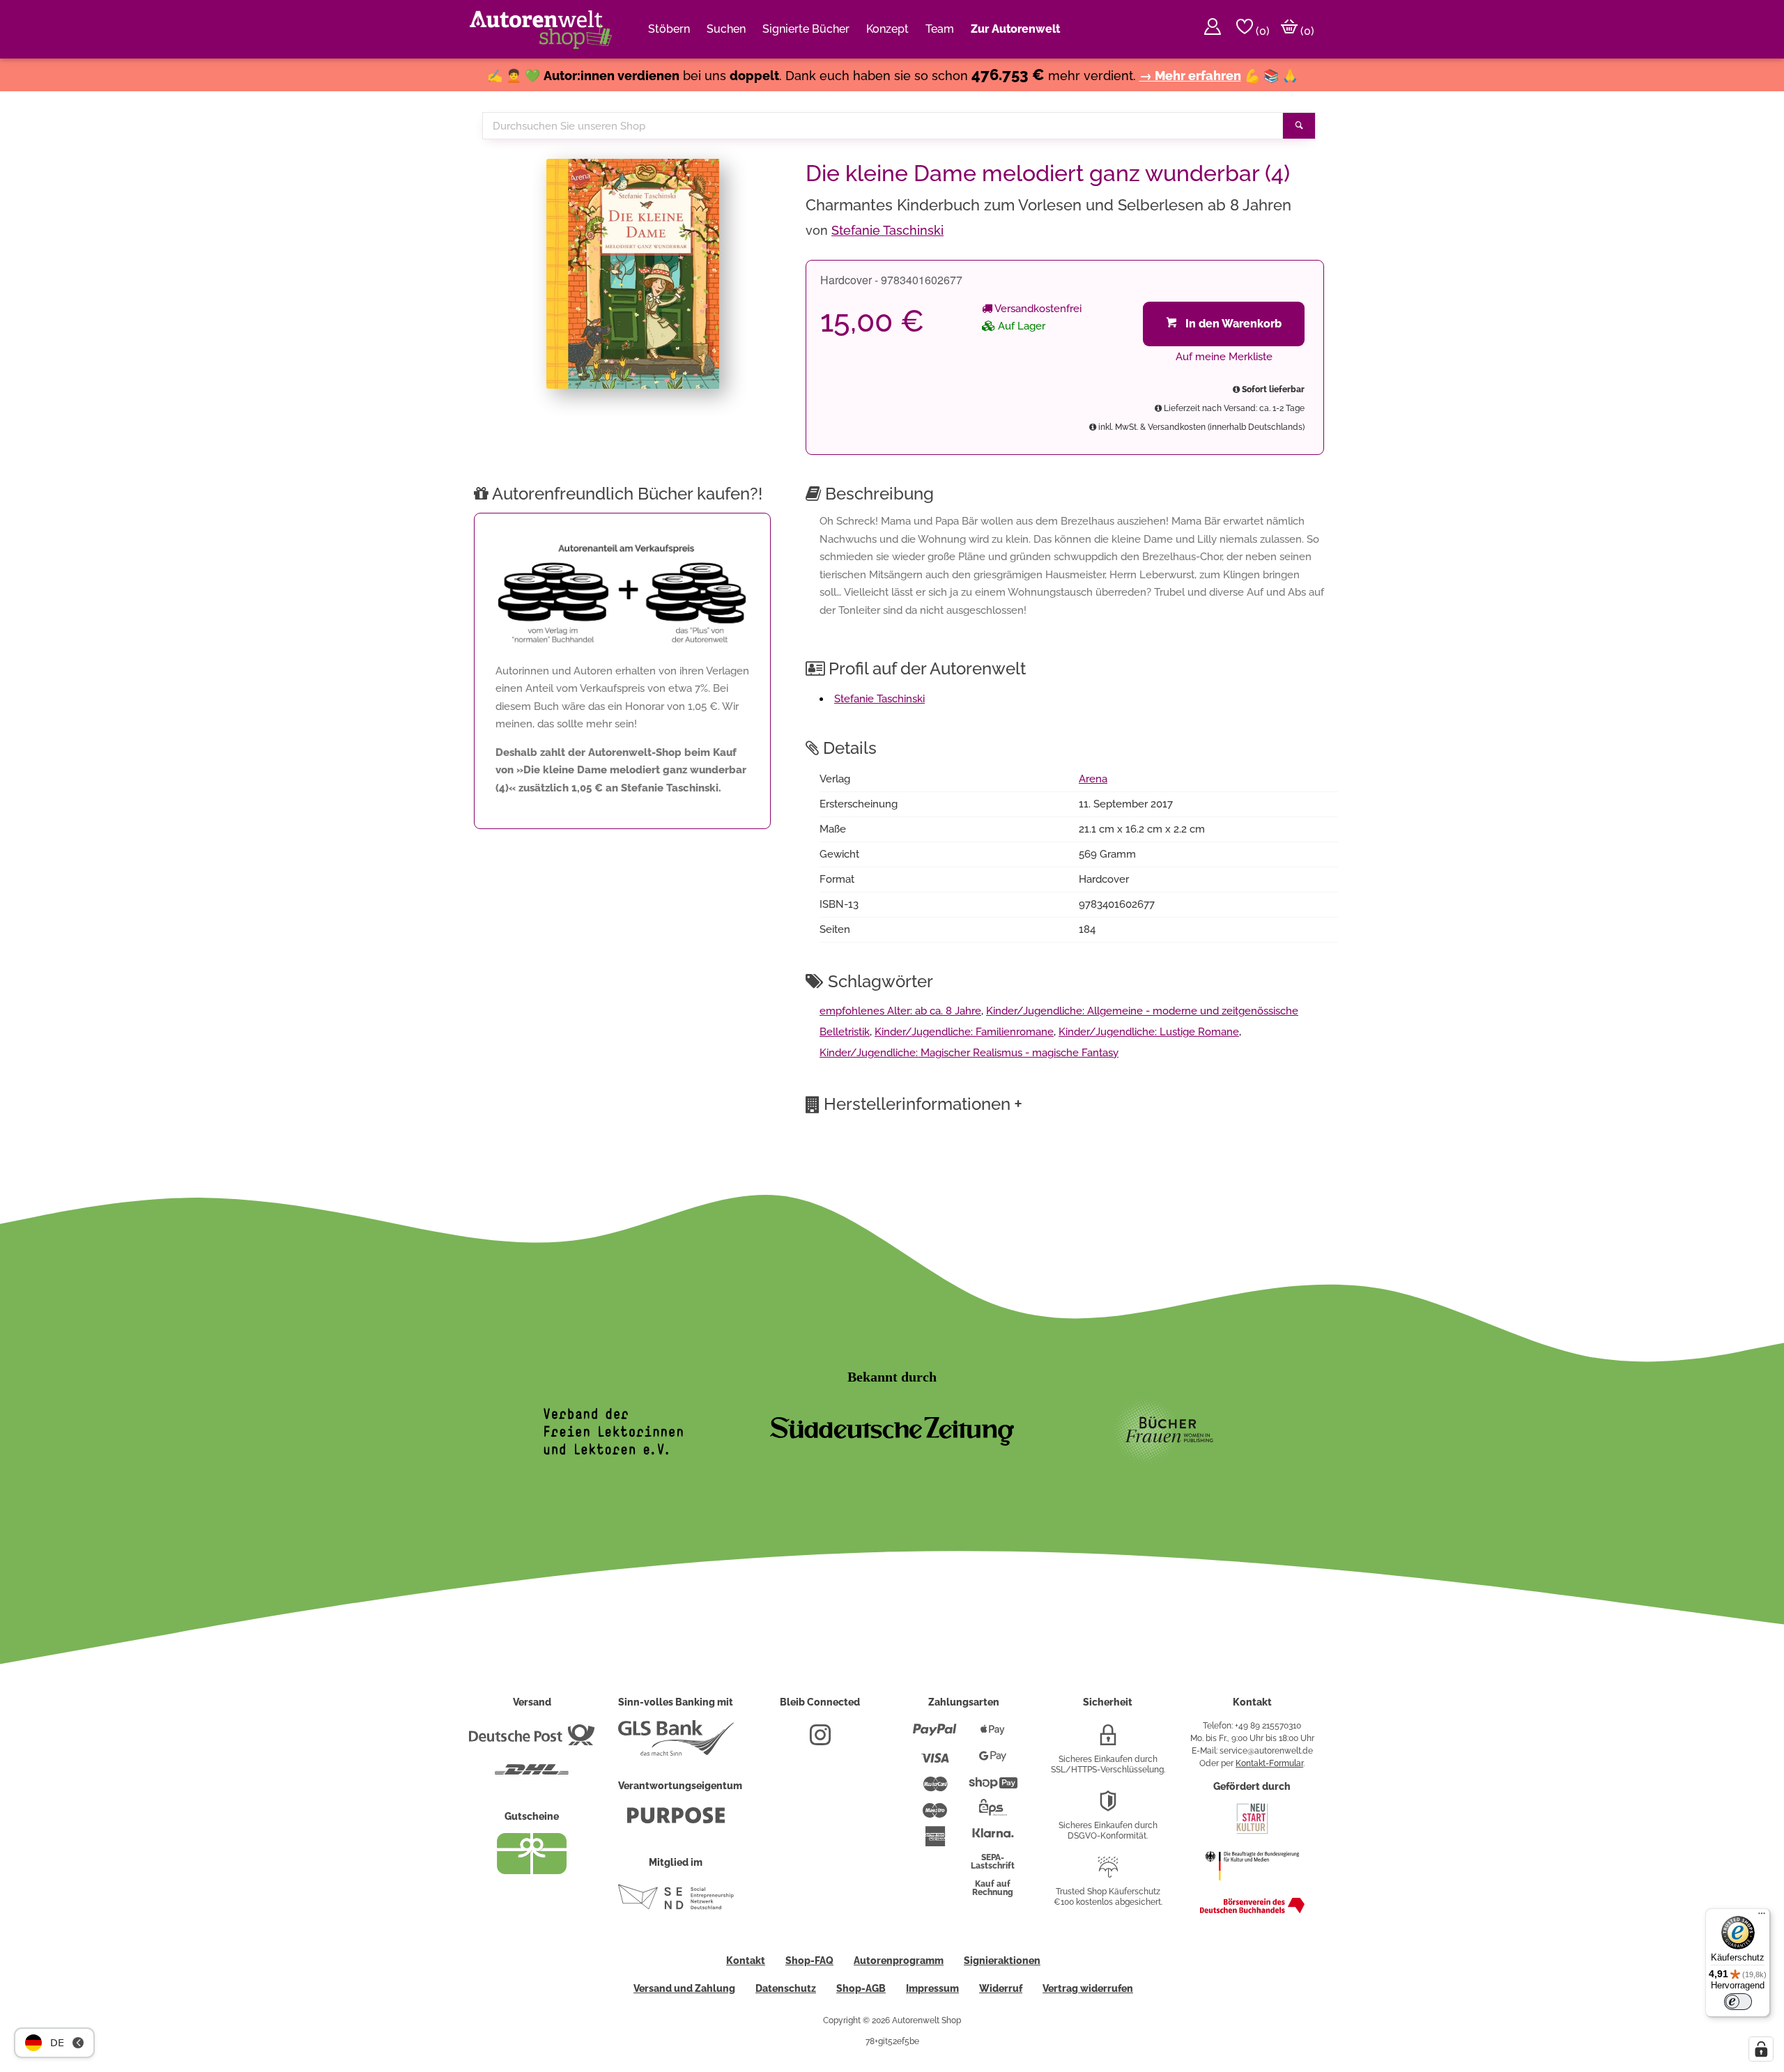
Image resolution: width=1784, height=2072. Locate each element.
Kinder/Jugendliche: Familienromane (964, 1032)
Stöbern (669, 29)
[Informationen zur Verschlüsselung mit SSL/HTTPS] (1108, 1740)
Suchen (726, 29)
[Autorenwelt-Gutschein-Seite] (532, 1871)
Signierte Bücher (806, 29)
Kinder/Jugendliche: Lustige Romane (1149, 1032)
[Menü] (1762, 1917)
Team (940, 29)
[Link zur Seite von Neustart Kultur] (1252, 1832)
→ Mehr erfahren (1190, 76)
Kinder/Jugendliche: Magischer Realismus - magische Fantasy (969, 1053)
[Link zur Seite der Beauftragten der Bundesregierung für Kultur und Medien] (1252, 1887)
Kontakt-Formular (1269, 1763)
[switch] (1738, 2002)
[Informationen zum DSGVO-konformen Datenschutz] (1108, 1807)
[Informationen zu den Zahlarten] (935, 1735)
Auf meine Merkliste (1224, 357)
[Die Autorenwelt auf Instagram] (820, 1740)
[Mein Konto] (1213, 29)
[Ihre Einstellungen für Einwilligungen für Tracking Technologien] (1761, 2049)
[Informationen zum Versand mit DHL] (532, 1775)
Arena (1093, 779)
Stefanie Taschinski (887, 230)
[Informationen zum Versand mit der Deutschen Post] (532, 1740)
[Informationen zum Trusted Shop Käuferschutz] (1108, 1873)
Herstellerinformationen (923, 1104)
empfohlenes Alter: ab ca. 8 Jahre (900, 1011)
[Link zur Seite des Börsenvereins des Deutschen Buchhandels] (1252, 1910)
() (1261, 31)
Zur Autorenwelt (1015, 29)
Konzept (887, 29)
